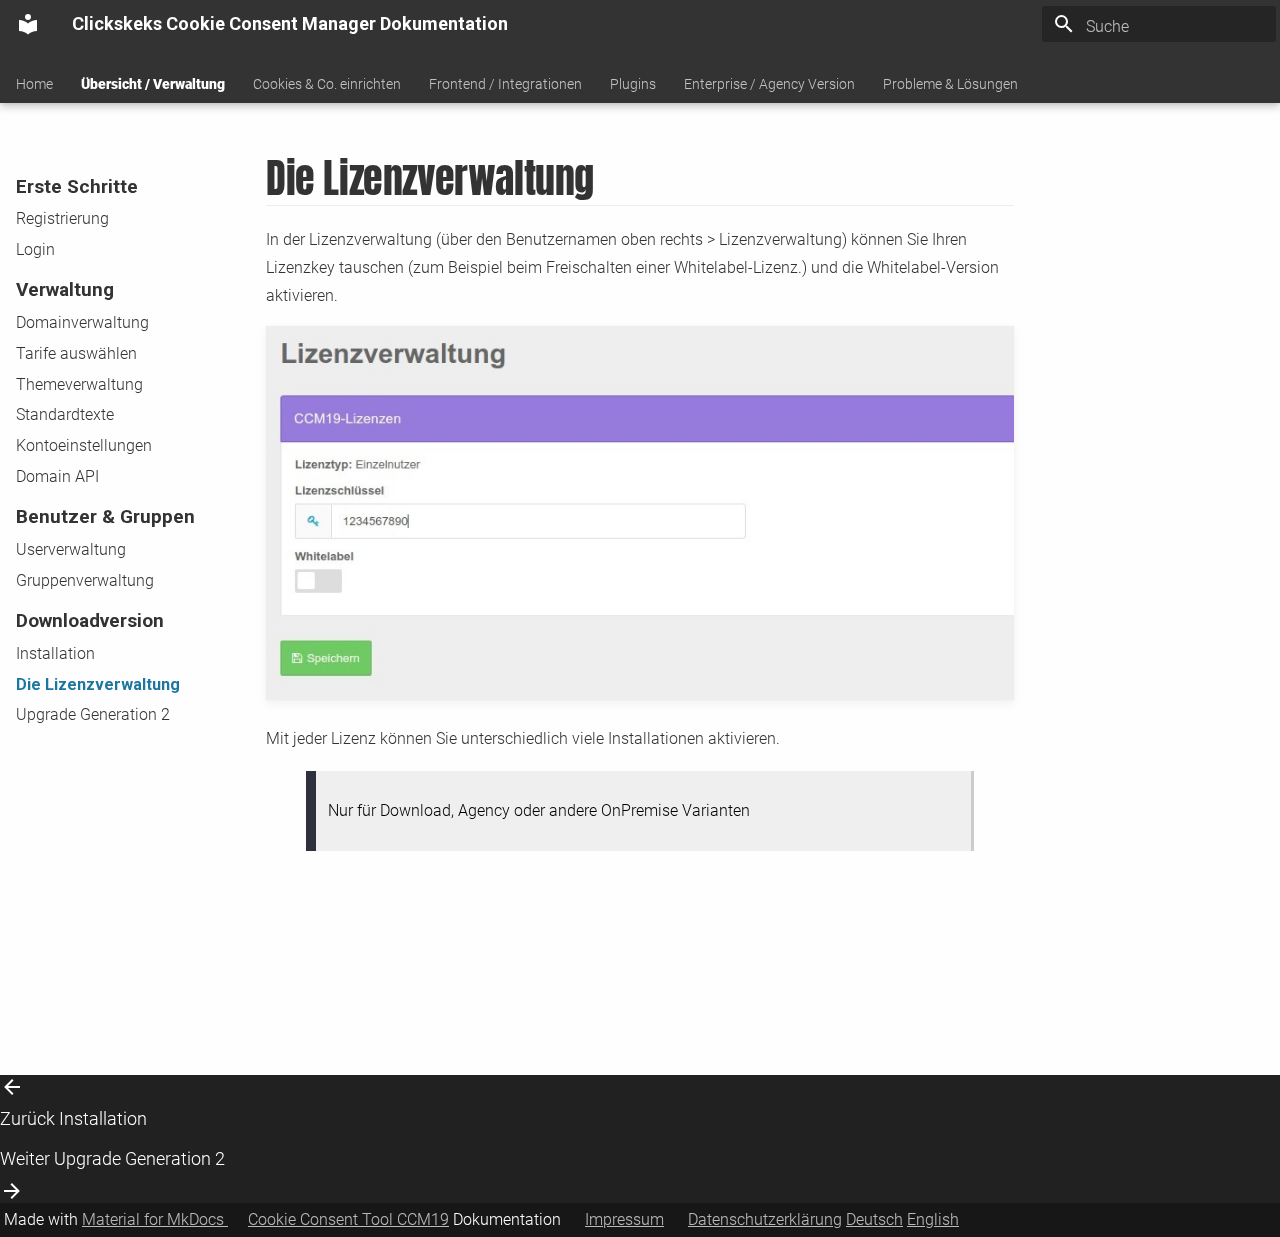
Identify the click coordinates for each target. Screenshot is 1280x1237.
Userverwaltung (71, 549)
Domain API (57, 476)
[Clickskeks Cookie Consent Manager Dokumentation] (28, 24)
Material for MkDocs (155, 1219)
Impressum (624, 1219)
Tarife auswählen (76, 353)
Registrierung (62, 218)
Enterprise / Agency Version (769, 84)
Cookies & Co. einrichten (327, 84)
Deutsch (874, 1219)
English (933, 1219)
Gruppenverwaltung (85, 580)
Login (35, 249)
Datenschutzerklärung (765, 1219)
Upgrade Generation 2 (93, 714)
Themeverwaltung (79, 384)
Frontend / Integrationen (505, 84)
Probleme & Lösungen (950, 84)
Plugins (633, 84)
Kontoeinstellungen (84, 445)
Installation (55, 653)
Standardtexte (65, 414)
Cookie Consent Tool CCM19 (348, 1219)
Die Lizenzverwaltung (98, 684)
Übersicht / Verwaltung (153, 84)
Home (34, 84)
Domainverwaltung (82, 322)
